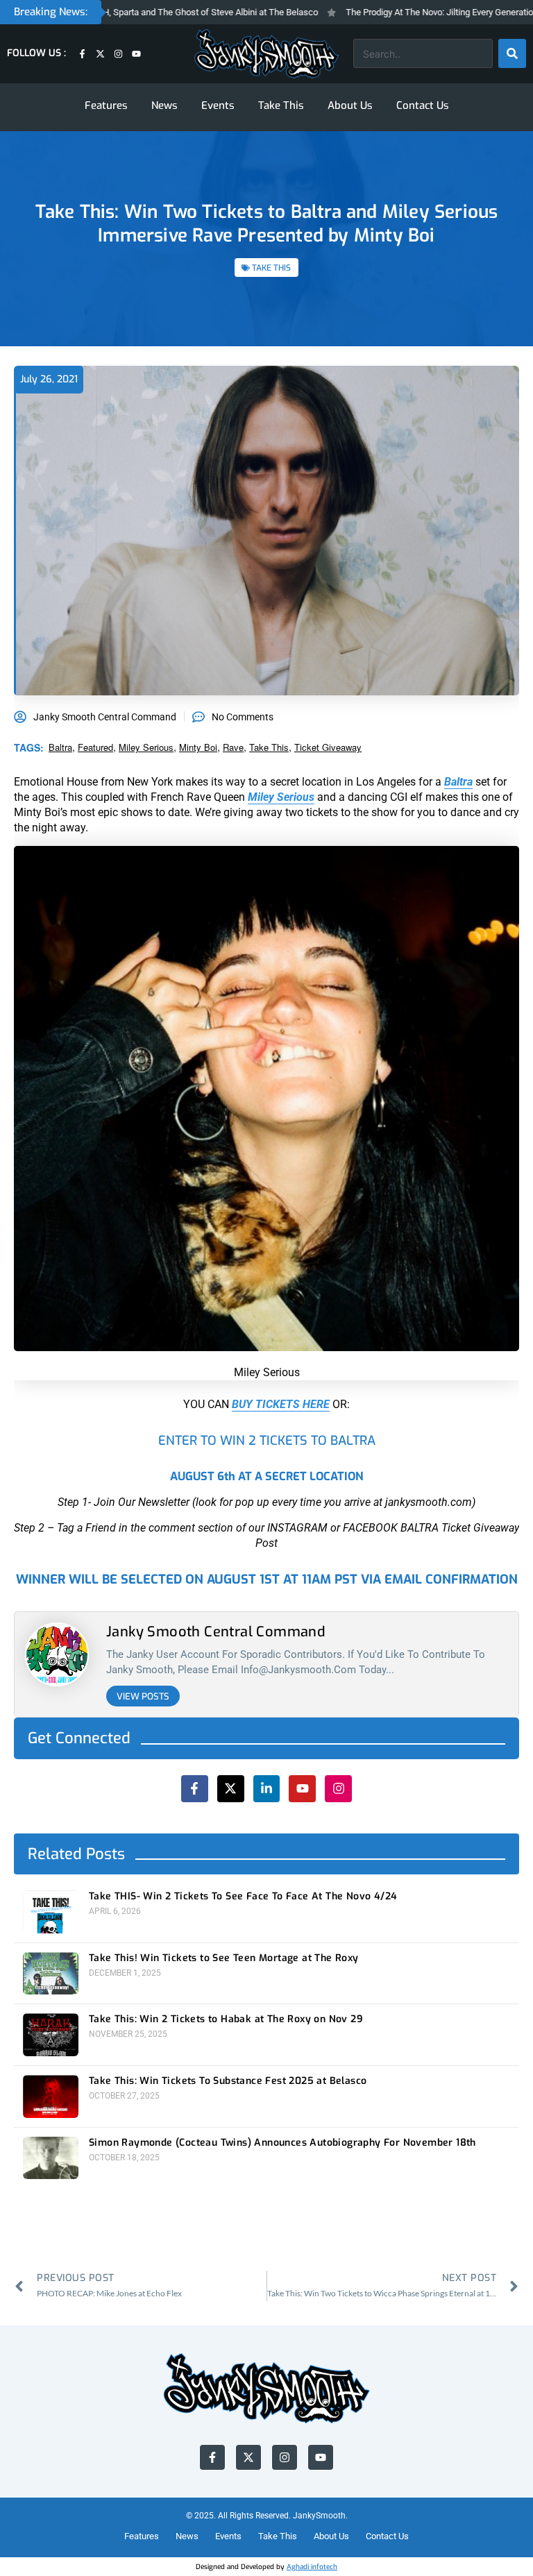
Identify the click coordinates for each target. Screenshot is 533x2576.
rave (233, 747)
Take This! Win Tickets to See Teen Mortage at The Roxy (224, 1958)
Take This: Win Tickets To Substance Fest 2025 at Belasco (228, 2081)
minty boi (198, 747)
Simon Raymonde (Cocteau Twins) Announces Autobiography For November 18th (282, 2143)
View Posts (143, 1696)
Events (218, 105)
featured (95, 747)
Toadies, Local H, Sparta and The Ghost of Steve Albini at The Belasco (143, 12)
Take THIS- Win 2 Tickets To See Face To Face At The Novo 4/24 (243, 1897)
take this (269, 747)
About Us (350, 105)
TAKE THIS (271, 268)
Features (106, 105)
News (164, 105)
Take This (281, 105)
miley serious (146, 747)
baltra (60, 747)
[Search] (512, 53)
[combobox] (423, 53)
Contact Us (423, 105)
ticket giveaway (328, 747)
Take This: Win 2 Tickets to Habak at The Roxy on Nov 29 (226, 2019)
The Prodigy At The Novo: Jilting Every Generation (404, 12)
